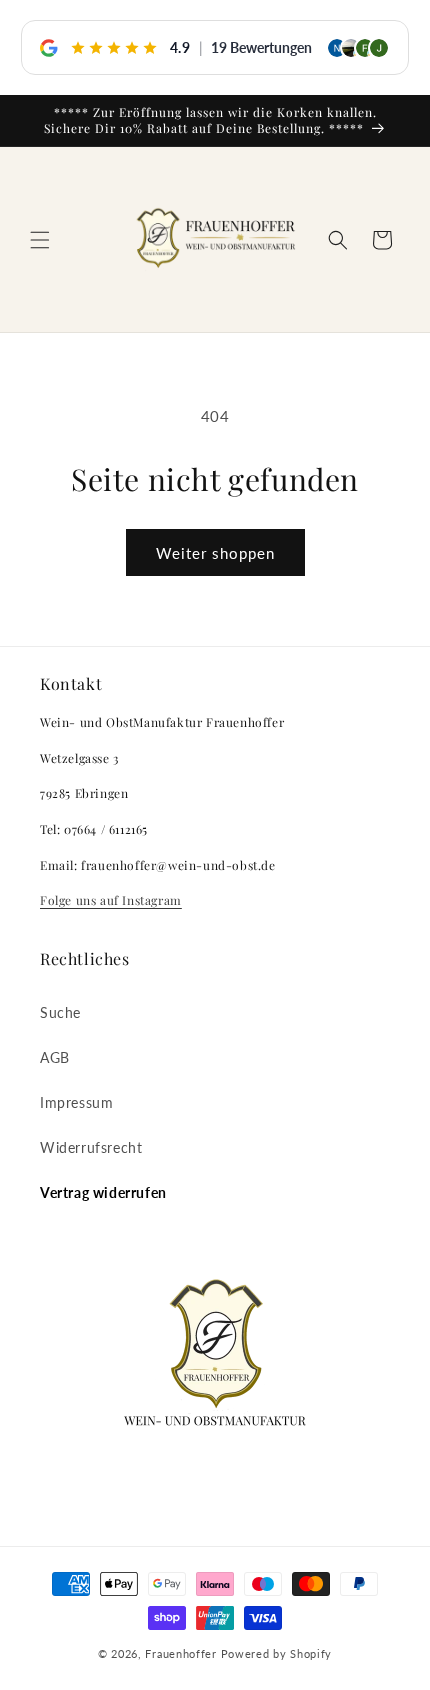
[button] (40, 240)
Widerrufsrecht (91, 1147)
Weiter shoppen (215, 553)
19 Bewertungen (261, 47)
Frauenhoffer (180, 1653)
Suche (60, 1012)
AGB (55, 1057)
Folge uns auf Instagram (111, 900)
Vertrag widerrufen (103, 1192)
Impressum (76, 1102)
